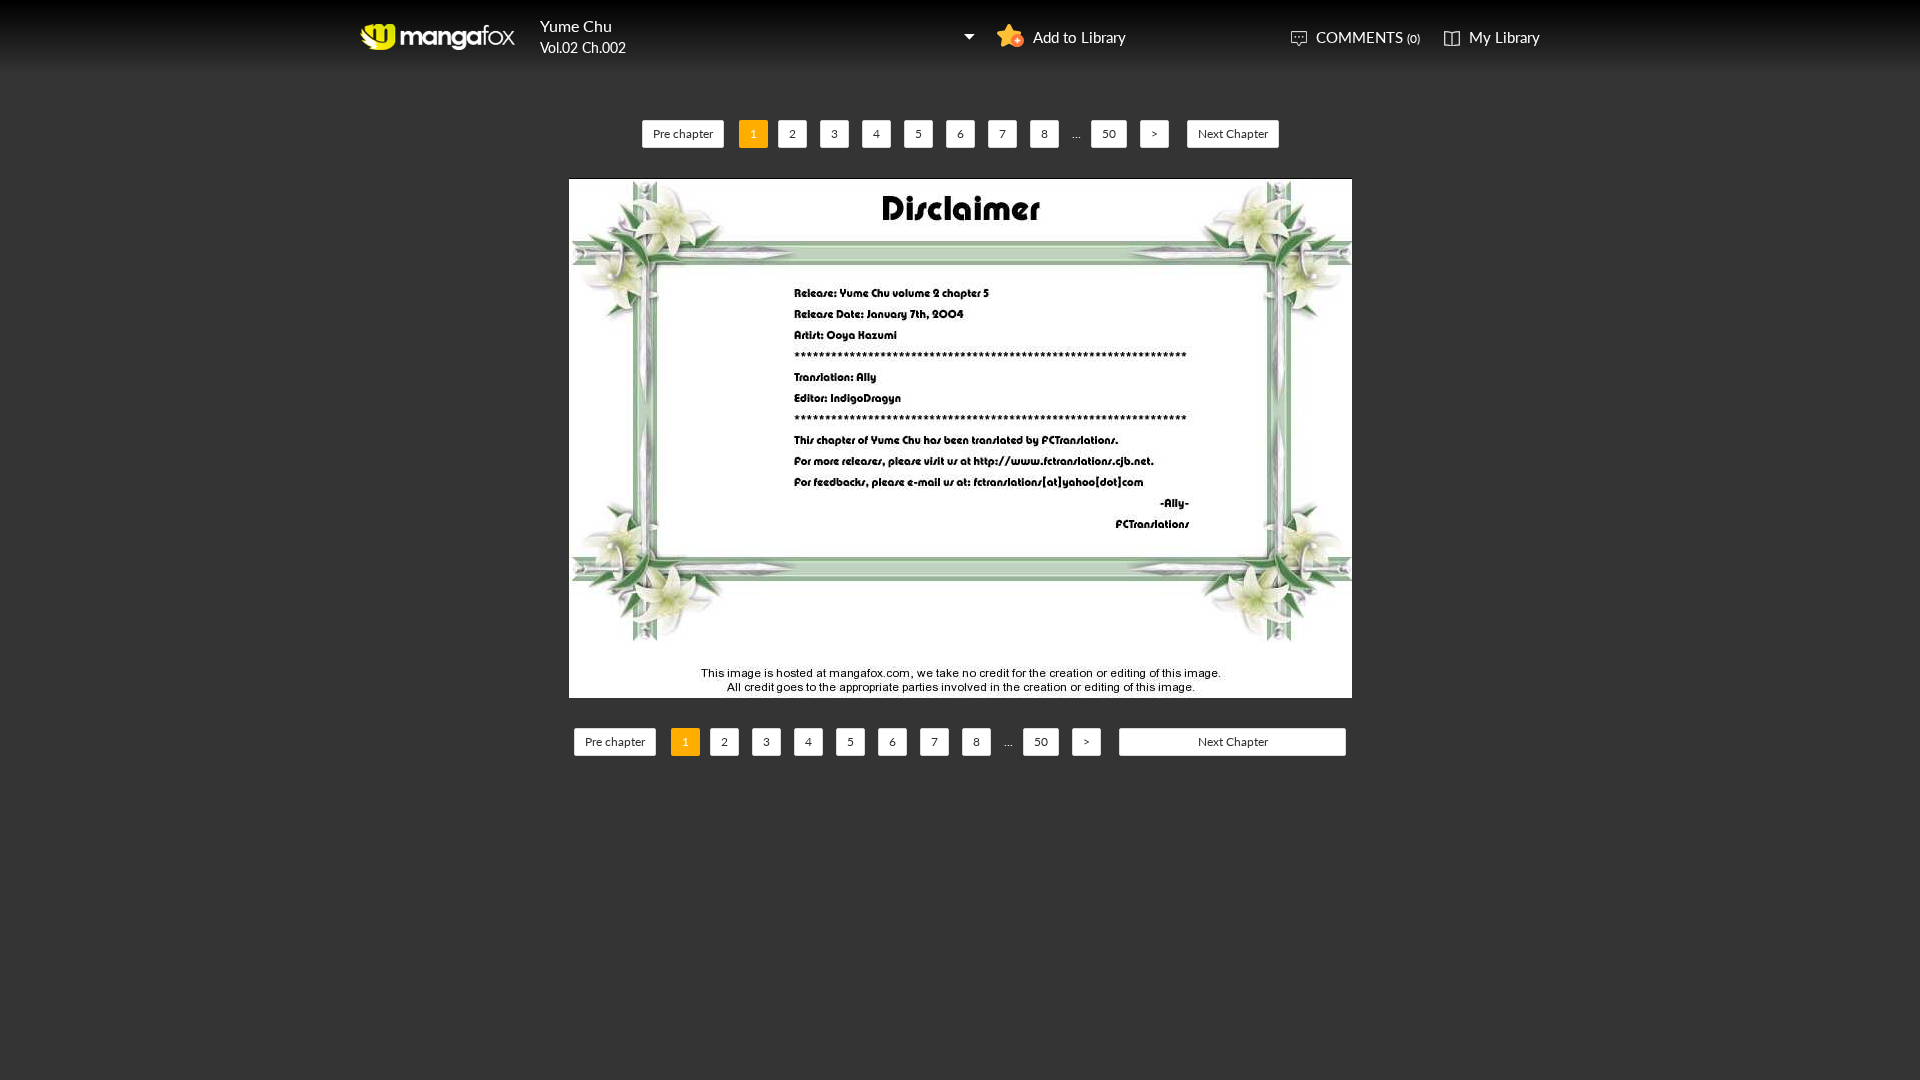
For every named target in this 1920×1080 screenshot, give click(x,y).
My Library (1504, 37)
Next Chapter (1233, 133)
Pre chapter (683, 133)
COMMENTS (1368, 37)
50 (1109, 133)
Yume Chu (576, 25)
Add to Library (1079, 37)
